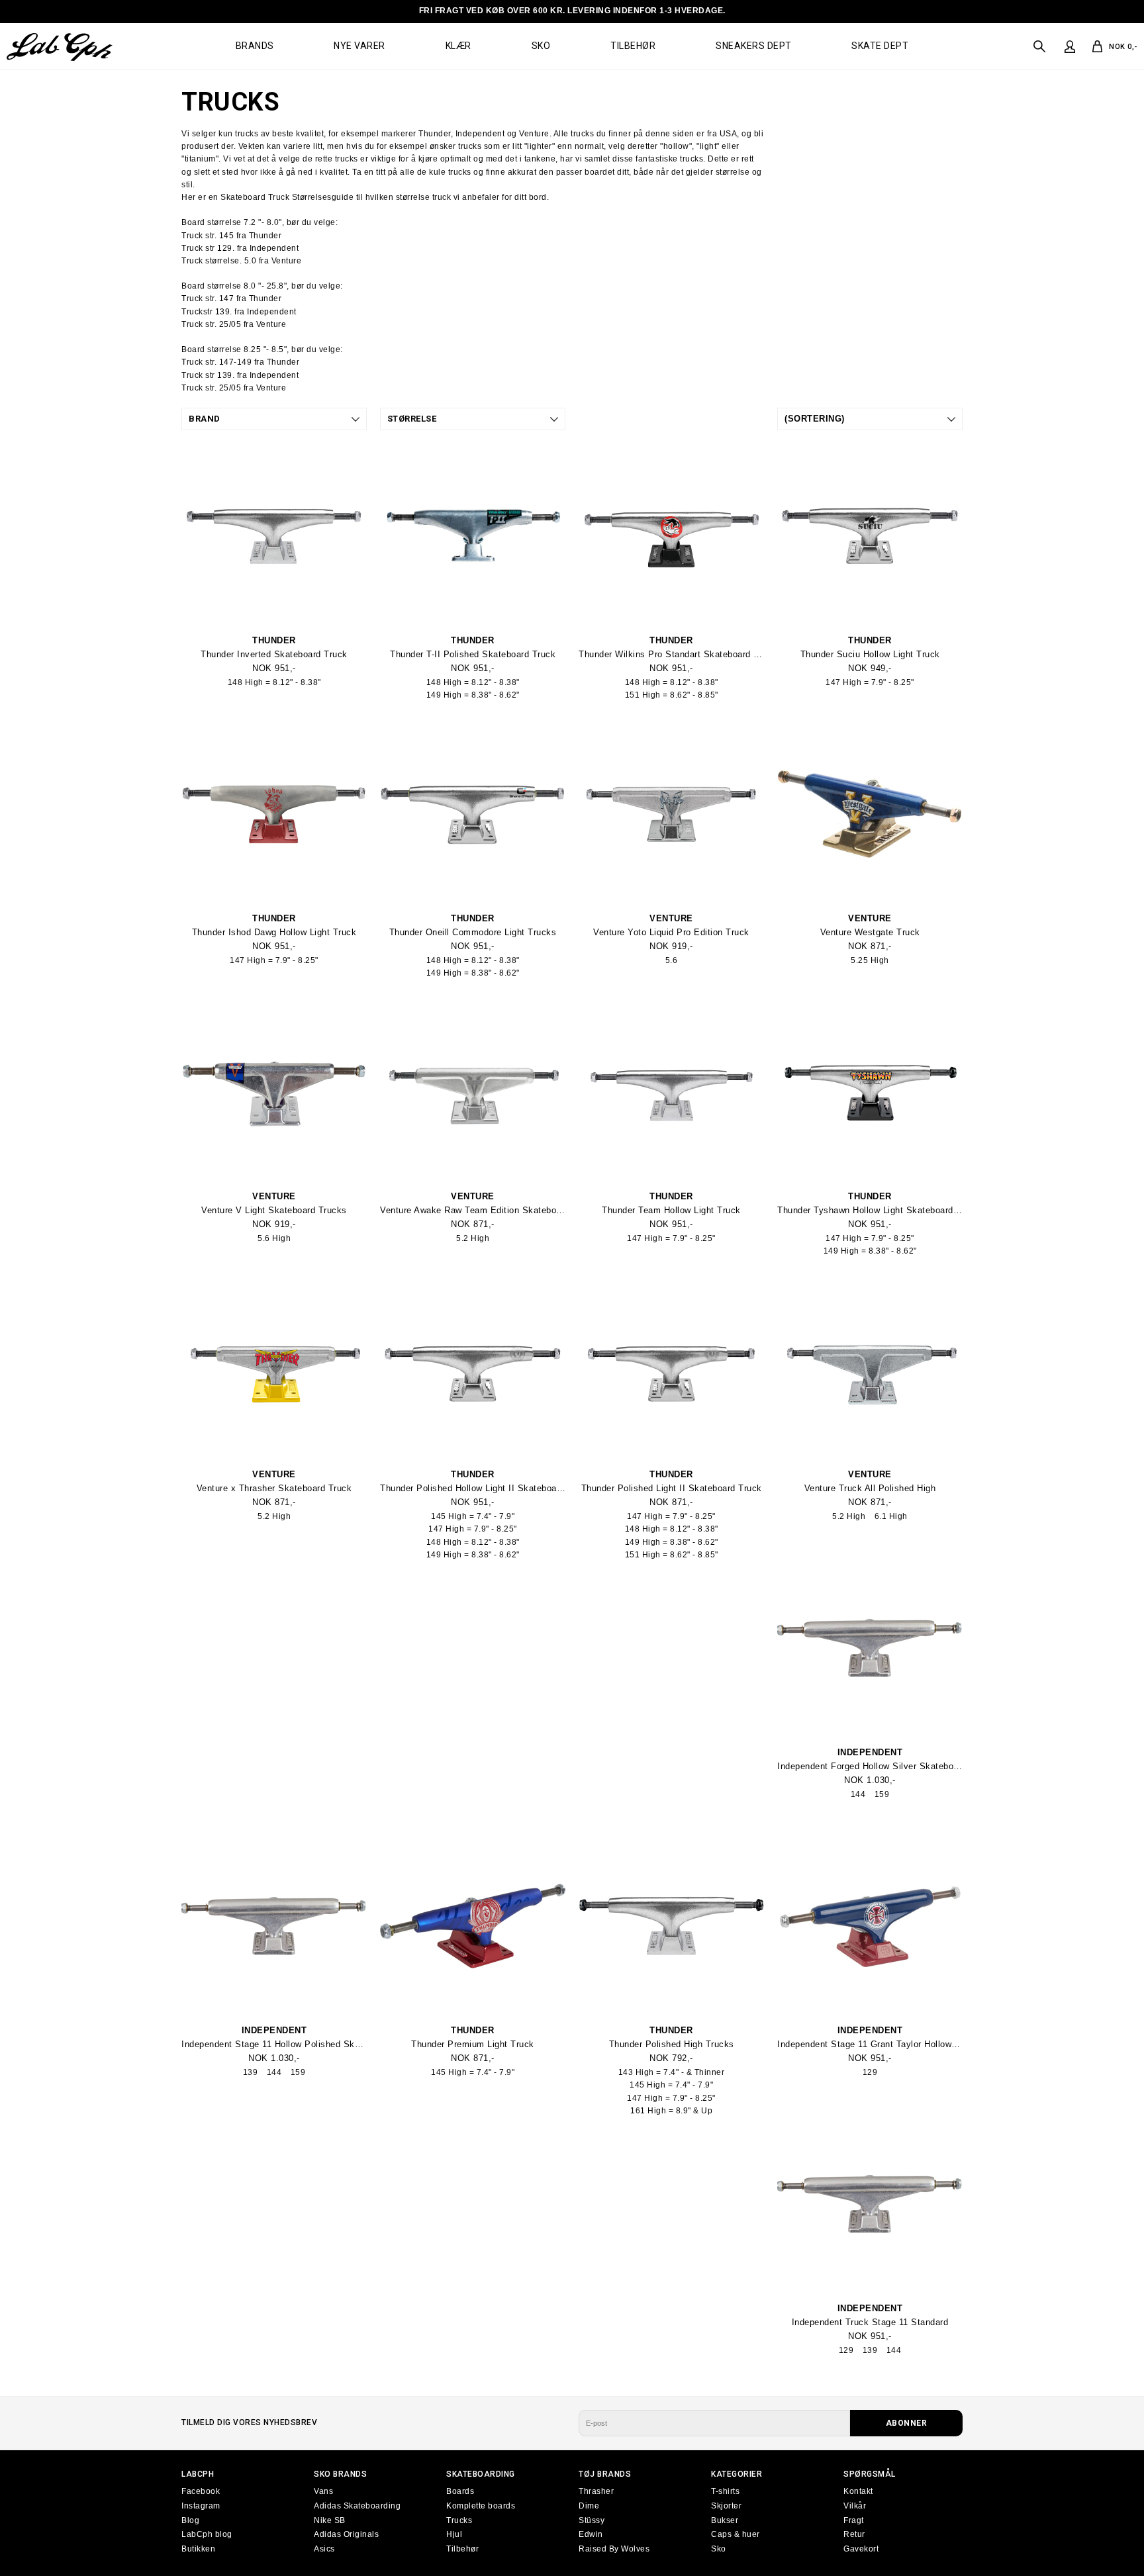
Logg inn (1069, 47)
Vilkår (855, 2506)
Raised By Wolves (614, 2549)
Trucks (459, 2520)
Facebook (201, 2491)
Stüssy (592, 2520)
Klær (458, 46)
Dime (589, 2506)
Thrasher (596, 2491)
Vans (323, 2491)
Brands (255, 46)
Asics (324, 2549)
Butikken (198, 2549)
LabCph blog (207, 2534)
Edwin (591, 2534)
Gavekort (861, 2549)
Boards (460, 2491)
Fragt (854, 2520)
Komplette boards (481, 2506)
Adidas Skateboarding (357, 2506)
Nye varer (359, 46)
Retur (854, 2534)
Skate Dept (880, 46)
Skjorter (726, 2506)
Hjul (454, 2534)
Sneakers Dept (754, 46)
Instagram (201, 2506)
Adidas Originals (346, 2534)
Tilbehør (633, 46)
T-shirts (725, 2491)
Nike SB (330, 2520)
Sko (541, 46)
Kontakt (858, 2491)
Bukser (725, 2520)
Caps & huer (736, 2534)
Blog (190, 2520)
